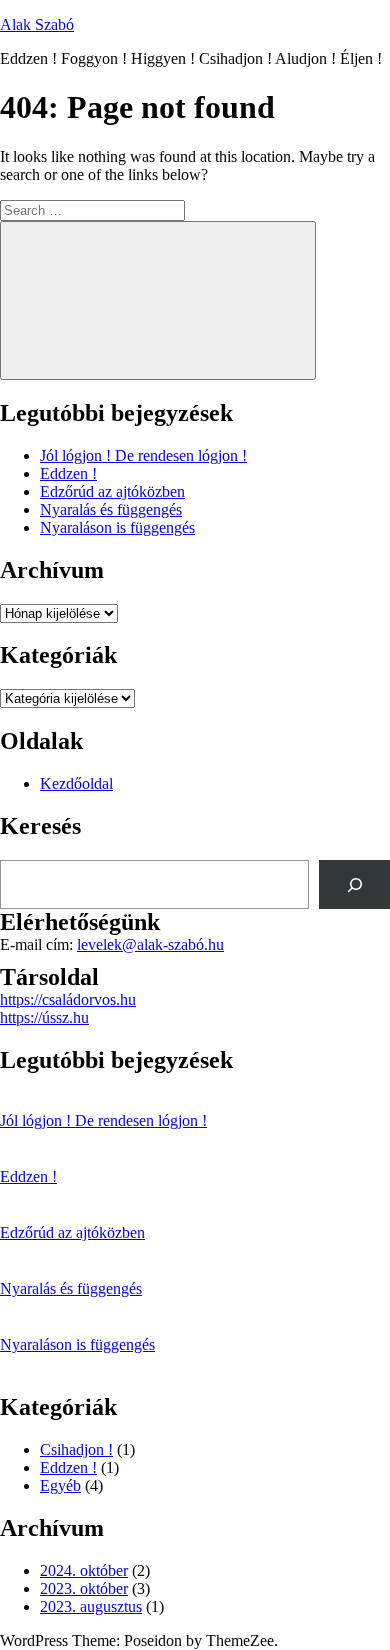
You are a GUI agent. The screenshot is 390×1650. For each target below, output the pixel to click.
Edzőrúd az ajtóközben (112, 491)
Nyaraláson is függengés (117, 527)
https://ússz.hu (44, 1017)
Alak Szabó (37, 24)
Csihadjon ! (76, 1449)
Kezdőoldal (76, 783)
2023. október (84, 1588)
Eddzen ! (68, 473)
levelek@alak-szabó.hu (150, 944)
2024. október (84, 1570)
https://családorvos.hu (68, 999)
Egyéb (60, 1485)
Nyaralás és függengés (111, 509)
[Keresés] (354, 884)
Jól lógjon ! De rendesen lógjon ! (143, 455)
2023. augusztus (91, 1606)
